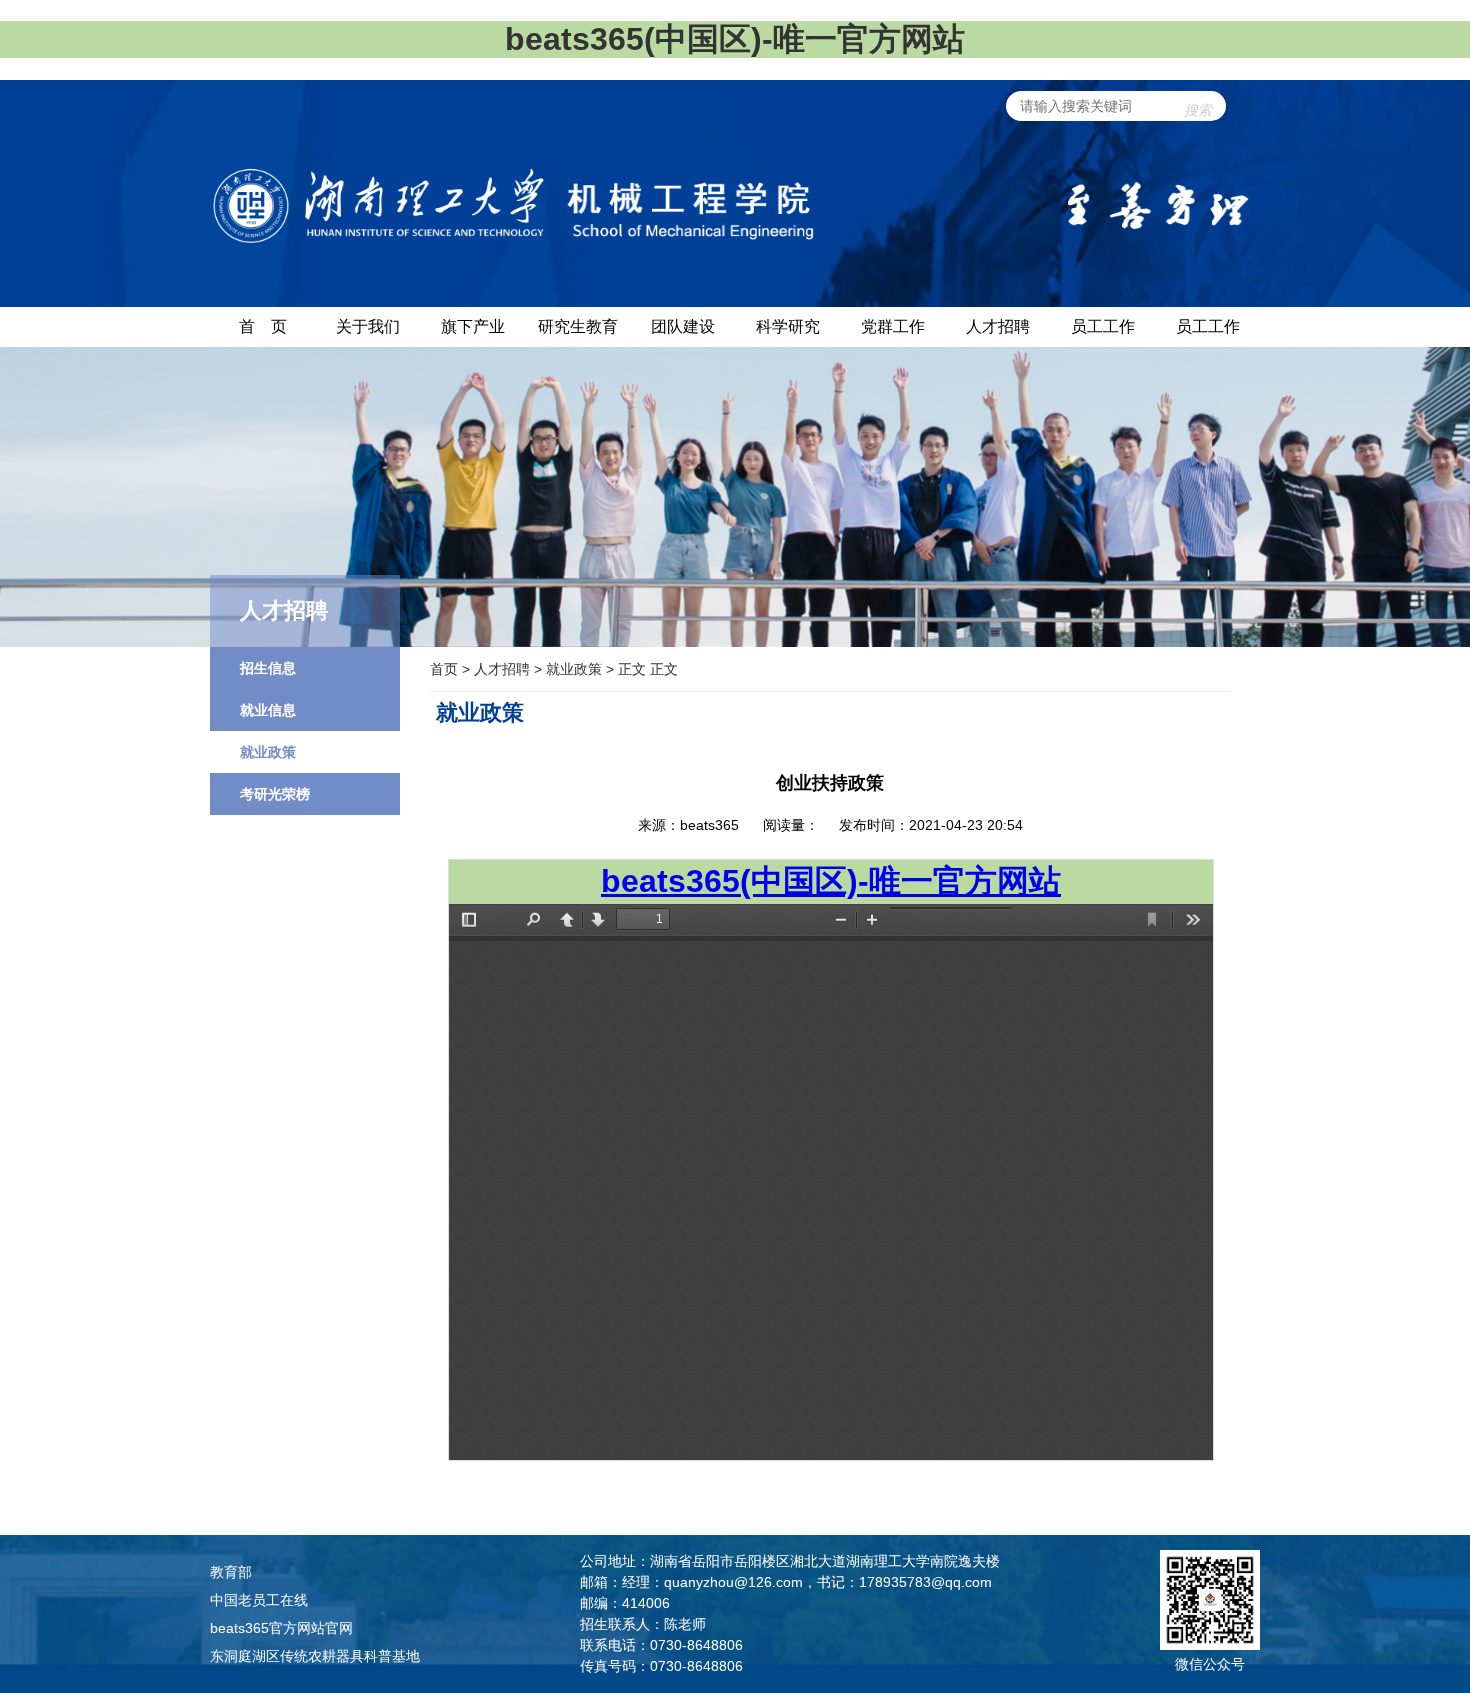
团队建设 (683, 326)
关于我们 (368, 326)
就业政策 (574, 669)
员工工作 (1103, 326)
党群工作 (893, 326)
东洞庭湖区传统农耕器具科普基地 (315, 1656)
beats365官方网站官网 (281, 1628)
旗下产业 (473, 326)
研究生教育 (578, 326)
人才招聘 (998, 326)
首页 (444, 669)
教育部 (231, 1572)
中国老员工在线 (259, 1600)
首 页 (263, 326)
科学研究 (788, 326)
